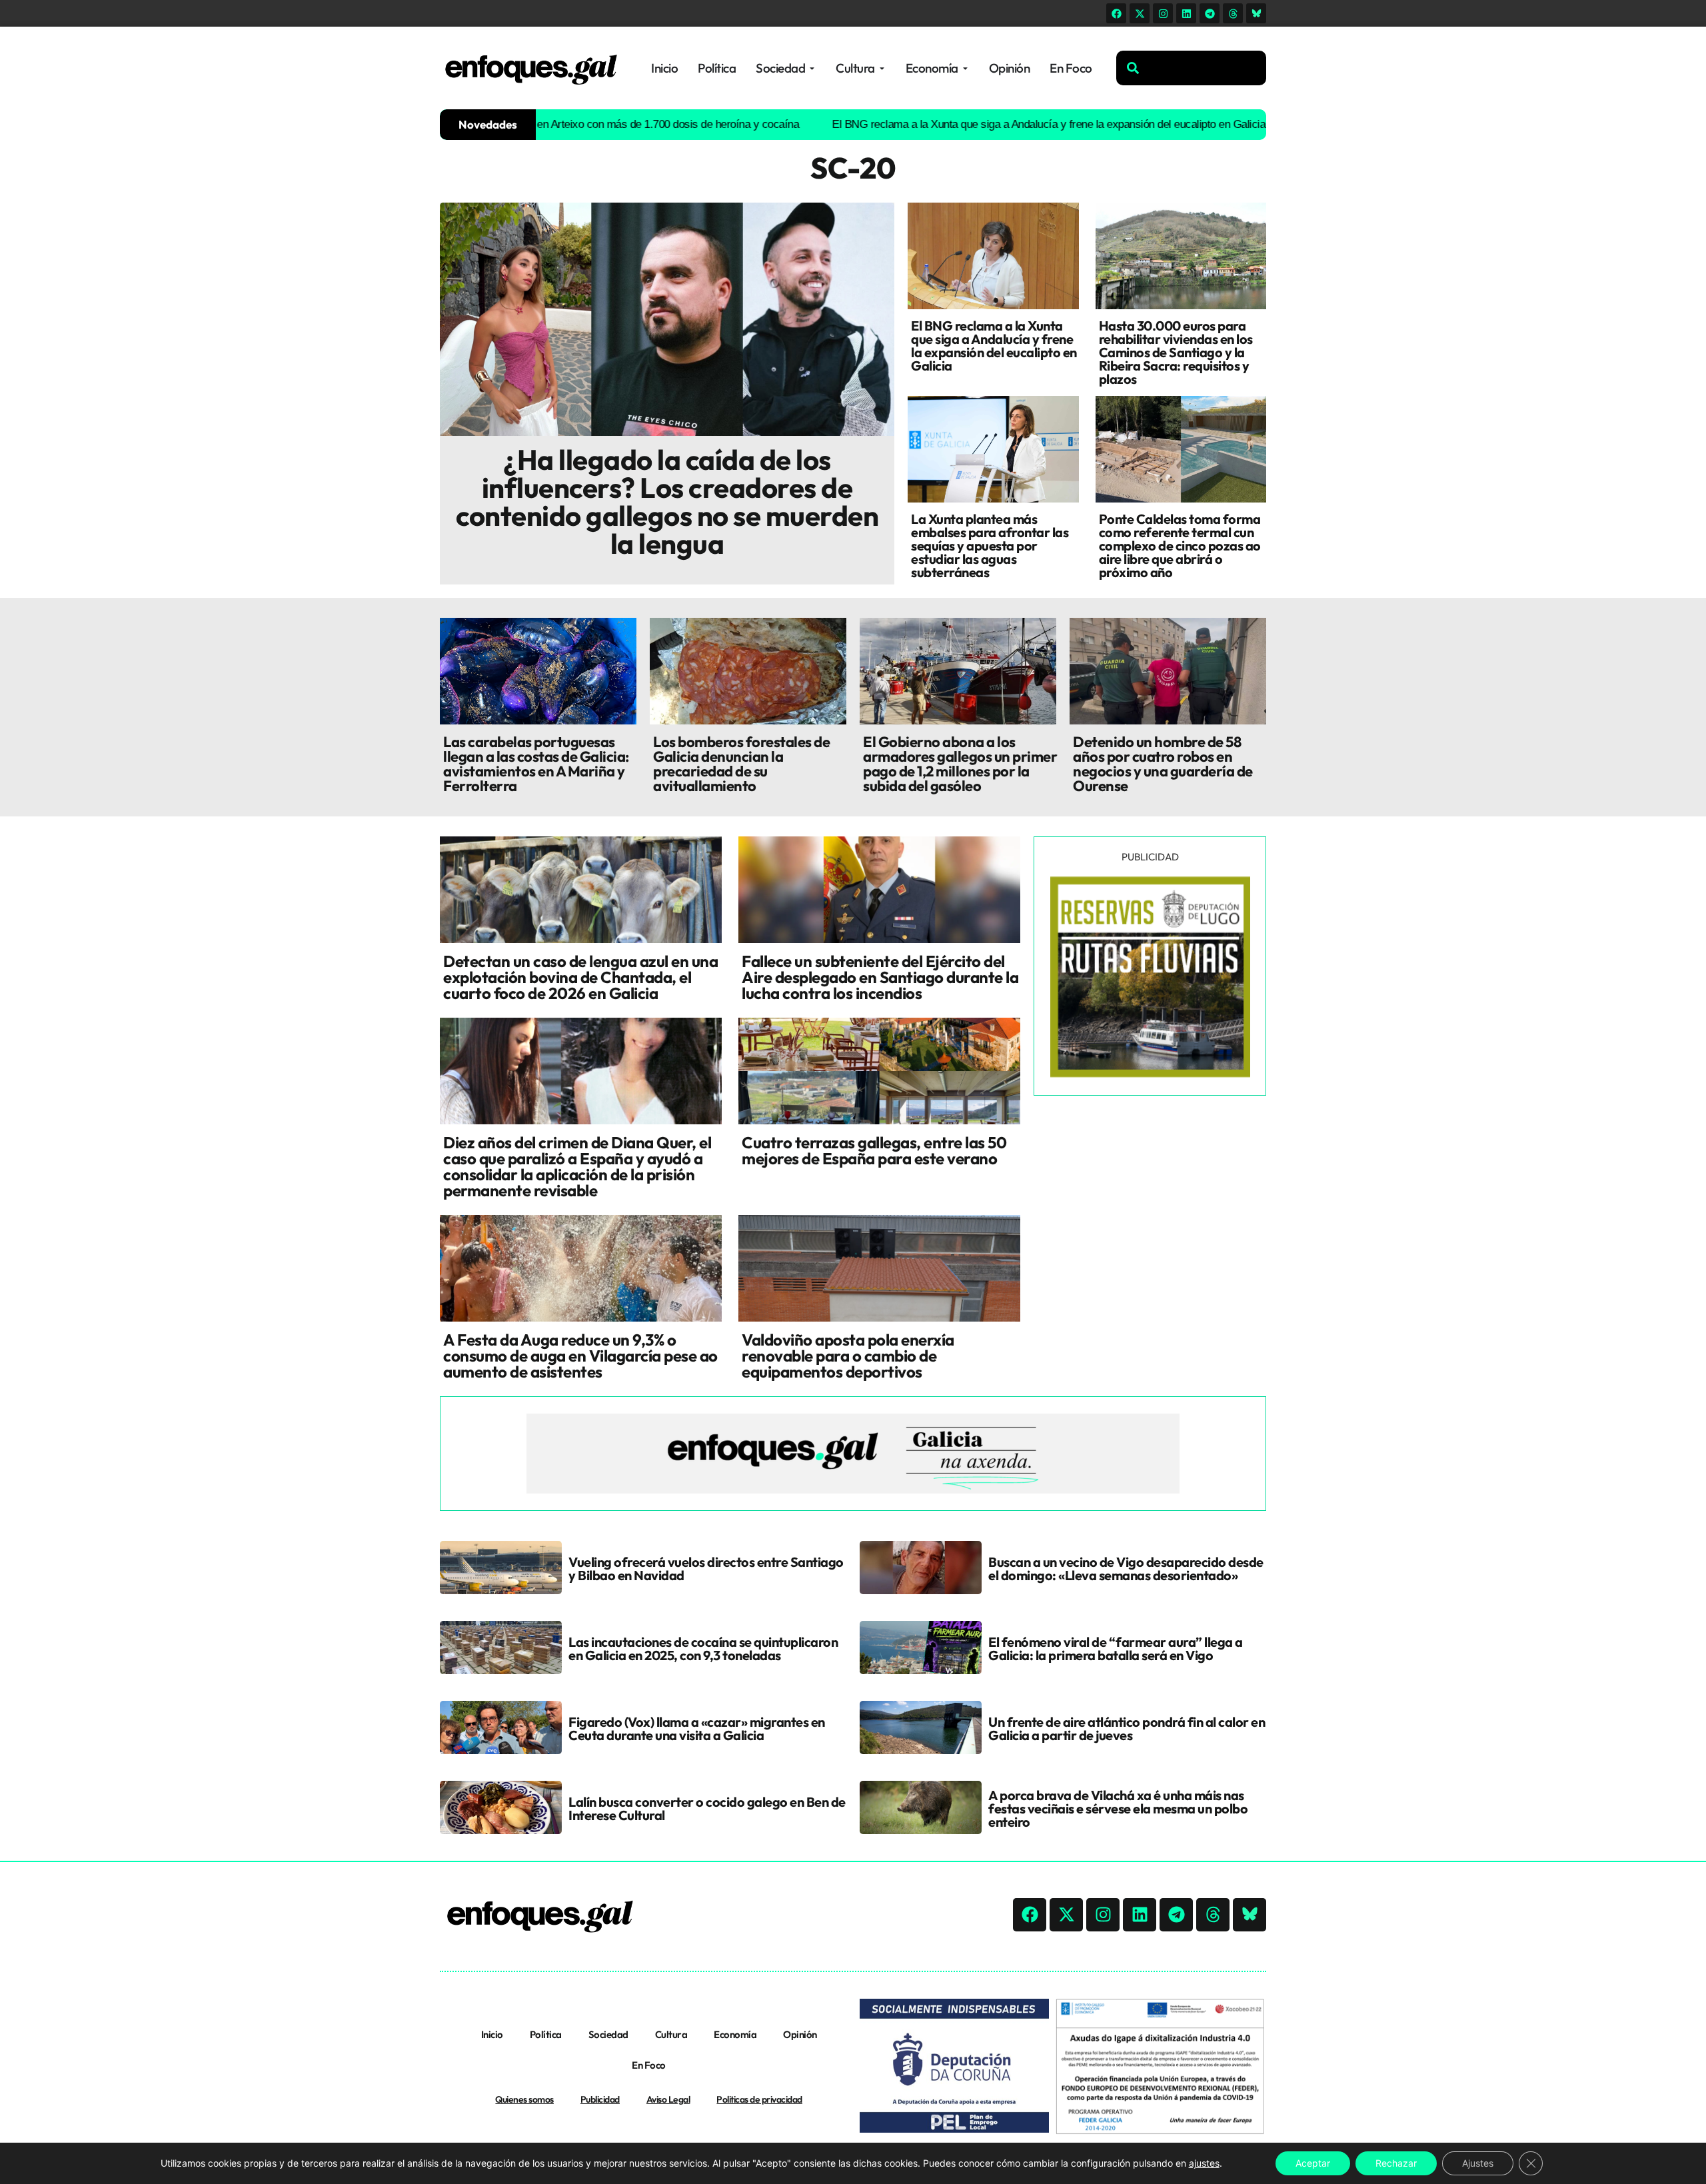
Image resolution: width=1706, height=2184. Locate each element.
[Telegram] (1210, 13)
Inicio (492, 2034)
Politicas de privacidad (759, 2099)
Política (546, 2034)
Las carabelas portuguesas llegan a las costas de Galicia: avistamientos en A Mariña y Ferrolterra (536, 764)
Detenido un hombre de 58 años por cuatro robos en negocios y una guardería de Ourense (1163, 764)
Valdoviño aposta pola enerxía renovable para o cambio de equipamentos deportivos (848, 1356)
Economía (735, 2034)
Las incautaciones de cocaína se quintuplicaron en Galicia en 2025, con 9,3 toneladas (703, 1648)
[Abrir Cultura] (882, 68)
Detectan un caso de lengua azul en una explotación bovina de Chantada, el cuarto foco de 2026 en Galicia (580, 977)
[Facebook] (1116, 13)
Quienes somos (524, 2099)
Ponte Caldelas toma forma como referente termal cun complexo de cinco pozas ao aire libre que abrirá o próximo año (1180, 546)
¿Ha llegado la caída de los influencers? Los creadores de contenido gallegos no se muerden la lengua (667, 502)
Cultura (671, 2034)
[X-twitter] (1140, 13)
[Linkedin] (1186, 13)
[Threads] (1233, 13)
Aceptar (1313, 2163)
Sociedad (608, 2034)
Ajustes (1478, 2163)
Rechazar (1396, 2163)
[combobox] (1191, 68)
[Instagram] (1163, 13)
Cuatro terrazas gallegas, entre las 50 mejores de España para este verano (874, 1150)
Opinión (800, 2034)
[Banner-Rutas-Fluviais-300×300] (1150, 1074)
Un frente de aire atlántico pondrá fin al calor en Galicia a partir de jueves (1127, 1728)
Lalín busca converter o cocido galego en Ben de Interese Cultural (707, 1808)
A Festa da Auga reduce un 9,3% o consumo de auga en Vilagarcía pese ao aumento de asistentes (580, 1356)
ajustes (1204, 2163)
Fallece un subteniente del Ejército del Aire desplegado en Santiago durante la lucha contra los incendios (880, 977)
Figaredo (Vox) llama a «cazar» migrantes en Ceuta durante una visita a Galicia (697, 1728)
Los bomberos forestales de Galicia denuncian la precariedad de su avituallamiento (741, 764)
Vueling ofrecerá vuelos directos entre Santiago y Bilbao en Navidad (706, 1569)
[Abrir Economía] (965, 68)
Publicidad (600, 2099)
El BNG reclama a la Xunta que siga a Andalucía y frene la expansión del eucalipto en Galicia (964, 124)
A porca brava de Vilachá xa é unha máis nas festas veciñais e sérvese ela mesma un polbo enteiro (1118, 1808)
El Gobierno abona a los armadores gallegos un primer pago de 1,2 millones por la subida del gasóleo (960, 764)
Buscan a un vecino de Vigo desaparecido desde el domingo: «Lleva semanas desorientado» (1126, 1569)
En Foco (649, 2065)
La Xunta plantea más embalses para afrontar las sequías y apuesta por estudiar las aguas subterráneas (990, 546)
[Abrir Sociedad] (812, 68)
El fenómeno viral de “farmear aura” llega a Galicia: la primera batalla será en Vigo (1116, 1648)
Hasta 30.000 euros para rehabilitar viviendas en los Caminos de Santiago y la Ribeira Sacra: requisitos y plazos (1176, 352)
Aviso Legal (668, 2099)
